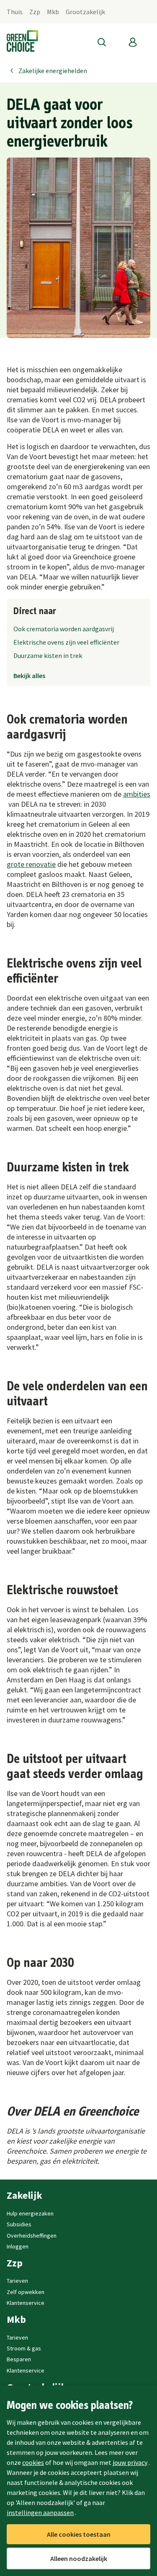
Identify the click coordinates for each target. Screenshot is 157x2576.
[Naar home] (22, 42)
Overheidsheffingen (32, 2236)
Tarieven (17, 2281)
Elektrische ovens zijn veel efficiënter (66, 642)
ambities (137, 794)
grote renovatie (31, 864)
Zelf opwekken (26, 2292)
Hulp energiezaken (30, 2213)
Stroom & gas (24, 2348)
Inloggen (18, 2246)
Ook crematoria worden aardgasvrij (64, 629)
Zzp (35, 12)
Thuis (15, 12)
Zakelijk (24, 2195)
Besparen (19, 2359)
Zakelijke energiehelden (53, 71)
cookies (33, 2462)
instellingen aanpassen (40, 2512)
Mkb (53, 12)
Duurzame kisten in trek (48, 655)
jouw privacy (130, 2462)
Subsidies (19, 2224)
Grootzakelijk (85, 12)
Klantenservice (26, 2303)
